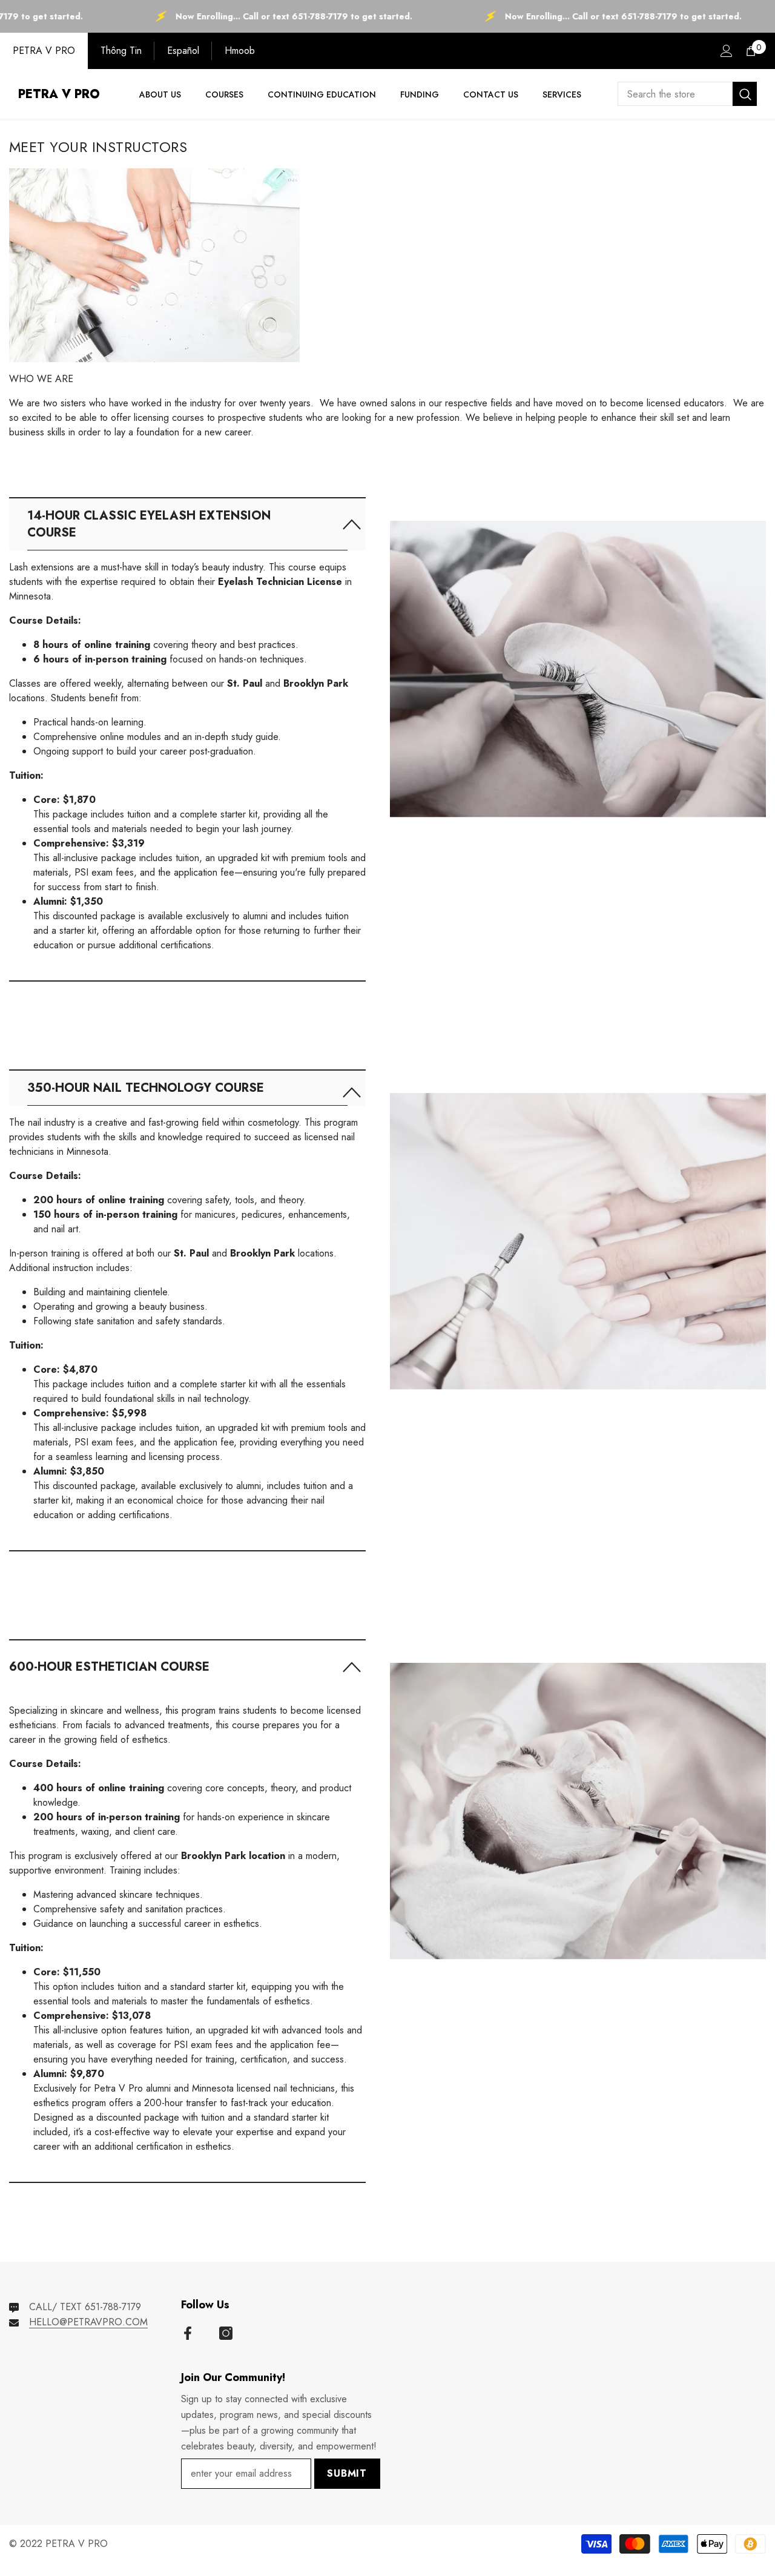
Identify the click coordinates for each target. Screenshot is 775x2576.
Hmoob (240, 51)
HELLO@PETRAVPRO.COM (88, 2322)
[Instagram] (226, 2333)
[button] (187, 524)
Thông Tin (121, 51)
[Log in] (727, 51)
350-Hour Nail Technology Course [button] (146, 1088)
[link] (578, 639)
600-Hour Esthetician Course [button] (109, 1667)
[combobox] (675, 94)
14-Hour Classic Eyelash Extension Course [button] (149, 524)
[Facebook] (188, 2333)
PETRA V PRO (44, 51)
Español (183, 51)
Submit (347, 2473)
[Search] (687, 94)
